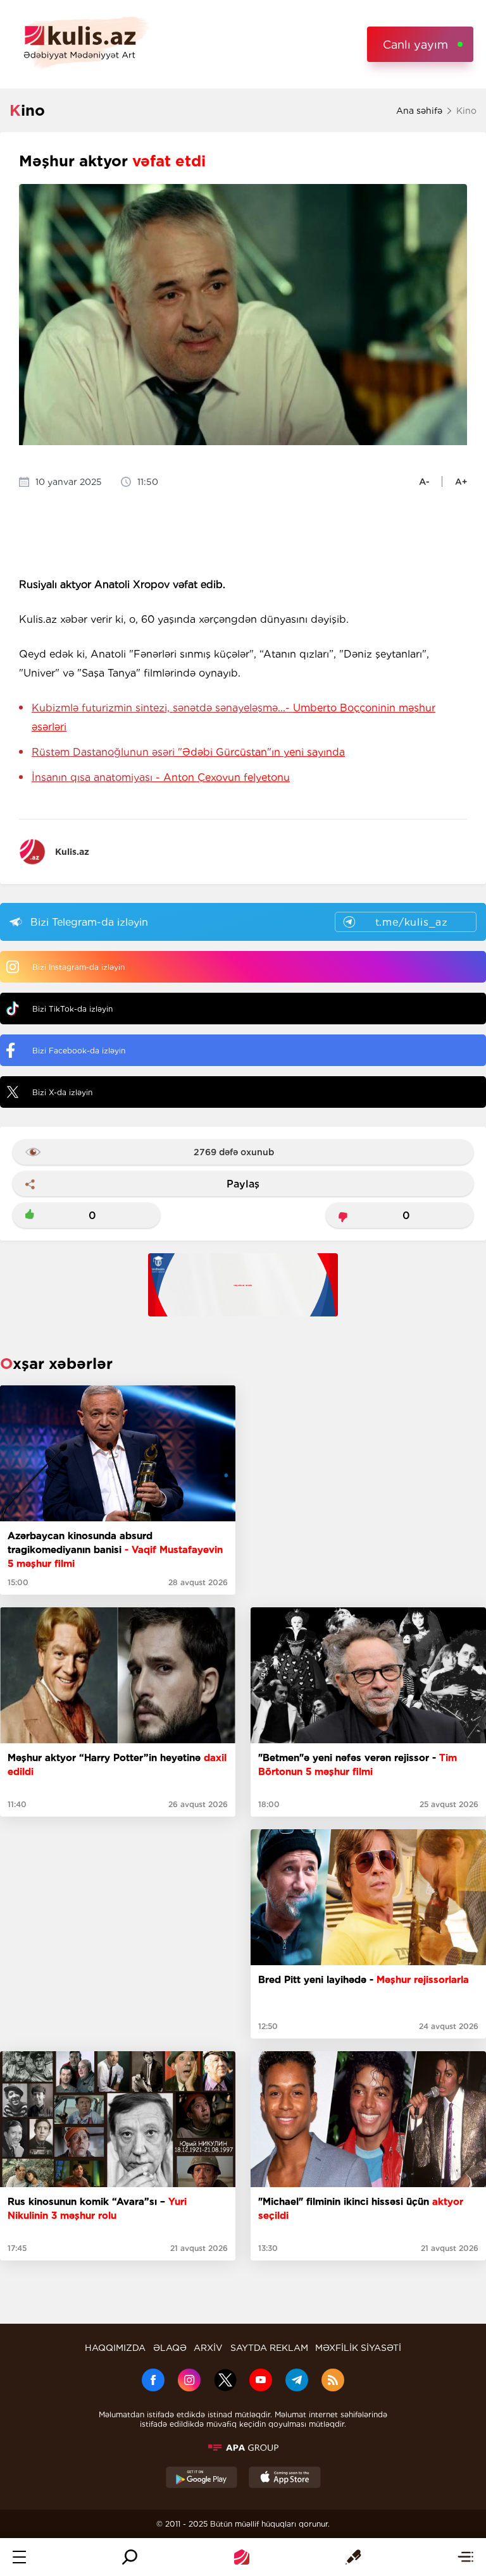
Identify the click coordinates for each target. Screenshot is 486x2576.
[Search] (130, 2557)
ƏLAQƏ (170, 2348)
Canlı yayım (415, 45)
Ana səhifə (419, 111)
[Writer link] (353, 2557)
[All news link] (465, 2557)
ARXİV (208, 2348)
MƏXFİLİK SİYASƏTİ (358, 2348)
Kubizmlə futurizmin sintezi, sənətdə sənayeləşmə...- (234, 717)
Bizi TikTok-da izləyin (72, 1009)
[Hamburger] (19, 2557)
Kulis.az (72, 852)
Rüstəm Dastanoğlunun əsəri (188, 752)
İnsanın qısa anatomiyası (161, 777)
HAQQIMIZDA (115, 2348)
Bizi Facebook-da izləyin (79, 1051)
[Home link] (242, 2557)
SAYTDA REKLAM (269, 2348)
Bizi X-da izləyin (62, 1092)
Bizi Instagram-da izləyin (78, 967)
